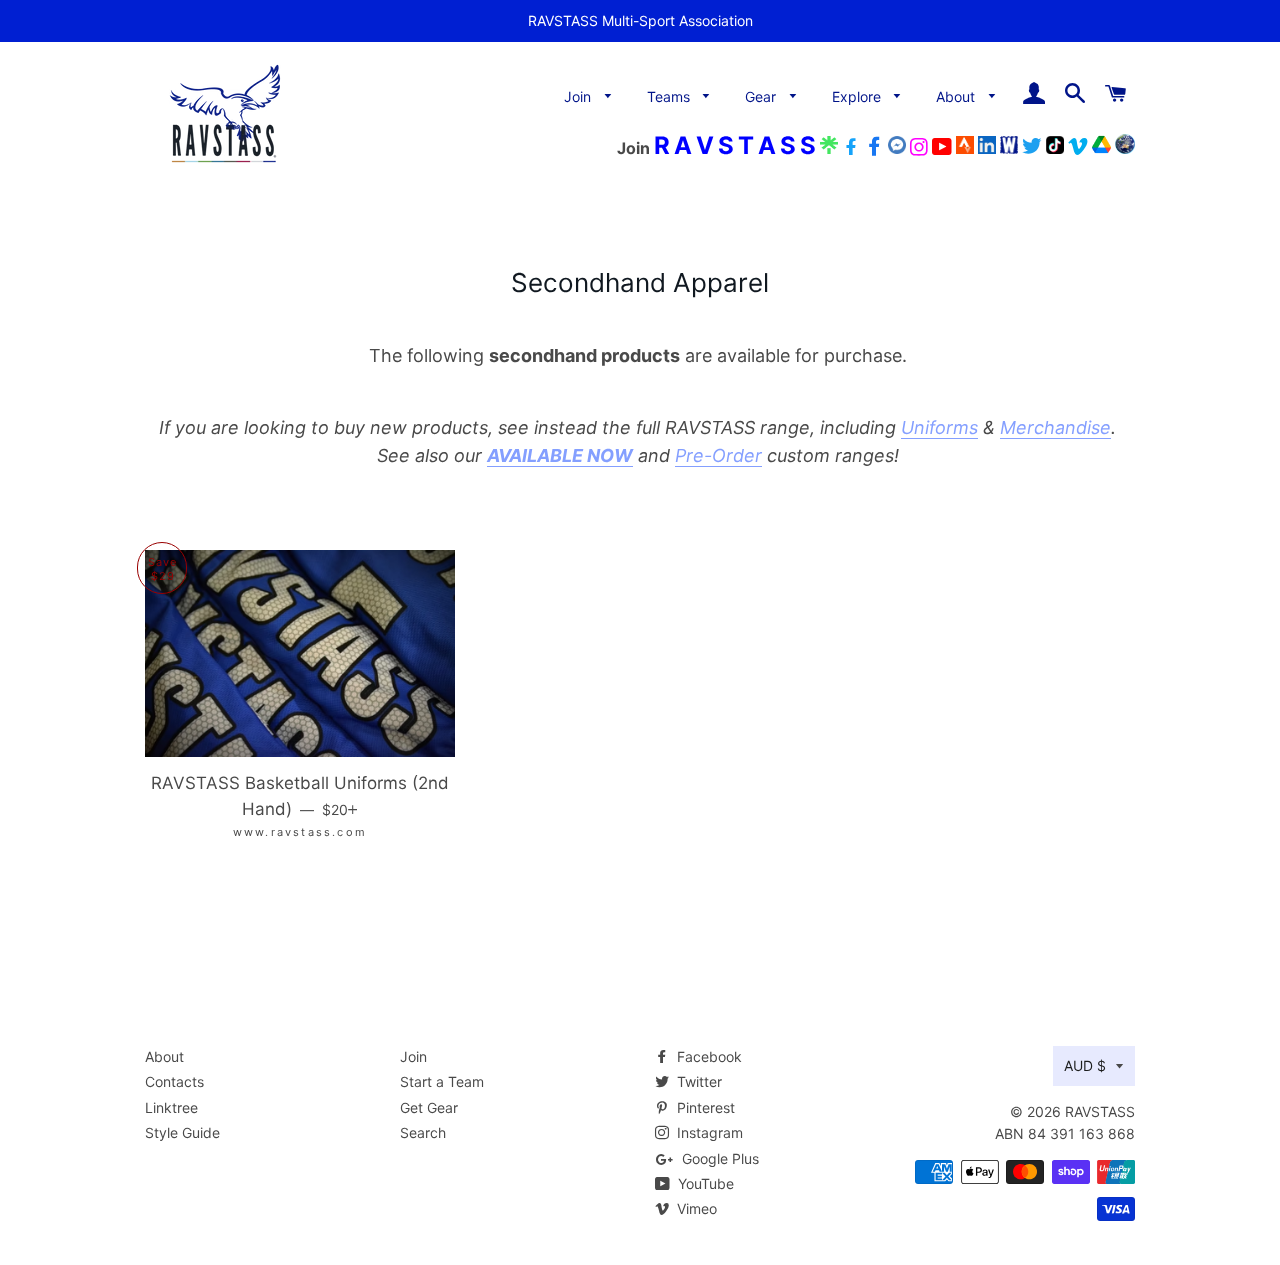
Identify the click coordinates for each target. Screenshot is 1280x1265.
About (957, 96)
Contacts (174, 1081)
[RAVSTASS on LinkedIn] (987, 148)
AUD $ (1085, 1065)
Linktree (171, 1107)
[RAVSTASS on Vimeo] (1078, 148)
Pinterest (704, 1107)
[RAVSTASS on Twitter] (1032, 148)
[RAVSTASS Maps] (1125, 148)
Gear (762, 96)
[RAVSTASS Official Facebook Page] (851, 148)
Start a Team (442, 1081)
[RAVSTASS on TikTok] (1055, 148)
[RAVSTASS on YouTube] (942, 148)
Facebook (707, 1056)
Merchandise (1055, 427)
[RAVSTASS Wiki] (1009, 148)
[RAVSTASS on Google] (1101, 148)
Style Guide (182, 1132)
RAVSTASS (1100, 1111)
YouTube (704, 1183)
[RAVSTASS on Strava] (965, 148)
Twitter (697, 1081)
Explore (858, 96)
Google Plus (718, 1158)
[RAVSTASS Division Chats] (897, 148)
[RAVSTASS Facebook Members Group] (874, 148)
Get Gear (429, 1107)
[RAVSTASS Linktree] (829, 148)
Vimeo (695, 1208)
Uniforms (939, 427)
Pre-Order (718, 455)
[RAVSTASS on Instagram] (919, 148)
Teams (670, 96)
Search (423, 1132)
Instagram (708, 1132)
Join (579, 96)
